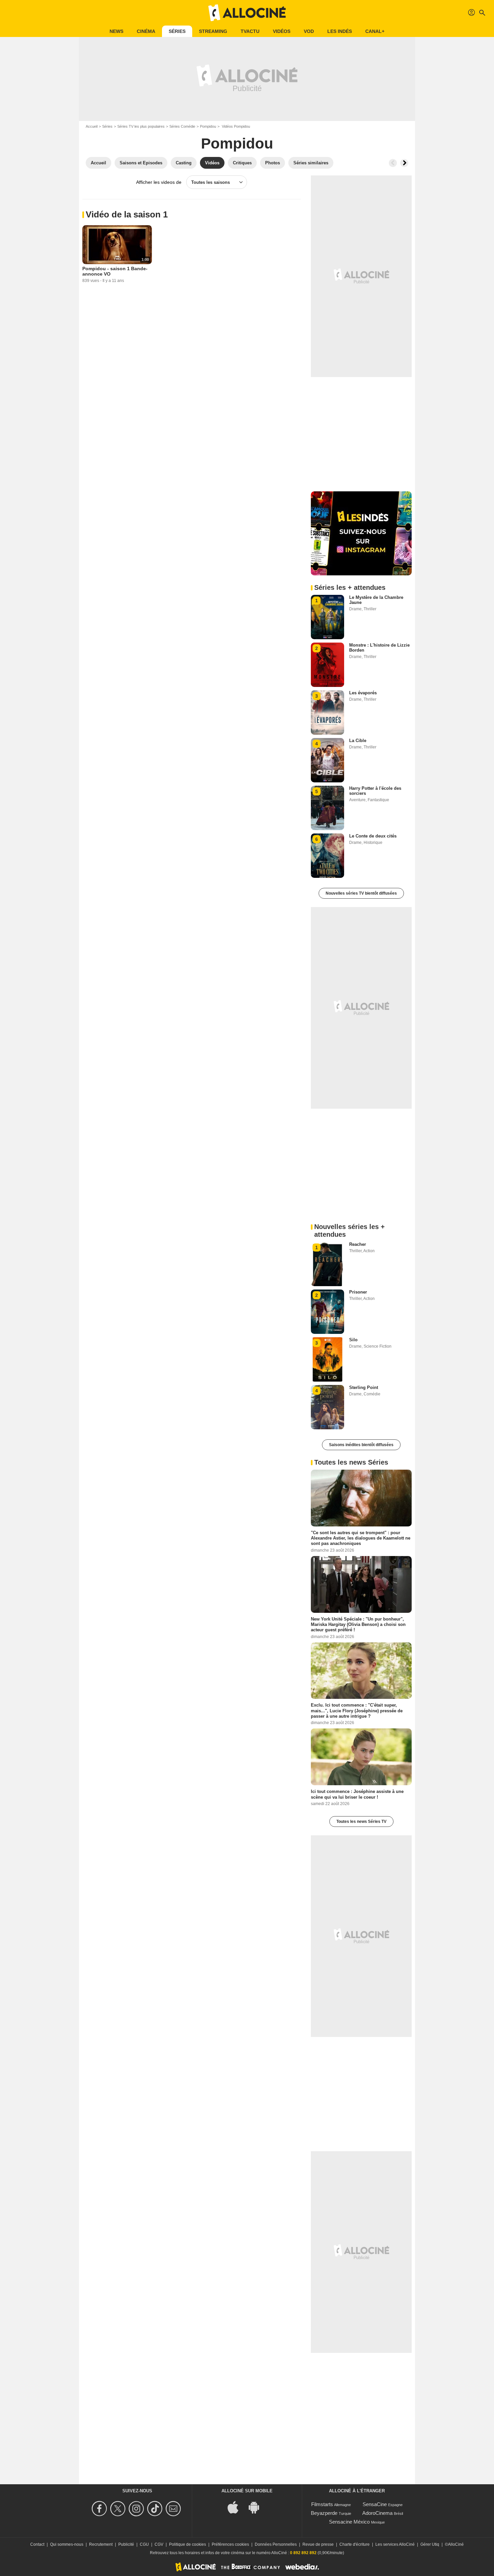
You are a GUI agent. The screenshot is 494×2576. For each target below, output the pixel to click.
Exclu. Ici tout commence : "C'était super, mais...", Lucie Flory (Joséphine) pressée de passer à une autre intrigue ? (357, 1711)
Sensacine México (349, 2522)
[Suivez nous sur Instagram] (137, 2509)
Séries (177, 31)
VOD (309, 31)
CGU (144, 2544)
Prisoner (358, 1292)
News (116, 31)
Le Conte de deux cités (373, 836)
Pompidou (208, 126)
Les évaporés (363, 693)
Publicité (126, 2544)
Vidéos (282, 31)
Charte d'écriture (355, 2544)
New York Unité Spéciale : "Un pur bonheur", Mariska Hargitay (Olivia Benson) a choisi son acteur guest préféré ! (358, 1624)
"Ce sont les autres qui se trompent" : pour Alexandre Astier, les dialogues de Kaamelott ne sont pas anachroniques (361, 1538)
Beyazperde (324, 2513)
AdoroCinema (377, 2513)
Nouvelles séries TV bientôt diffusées (361, 893)
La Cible (358, 741)
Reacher (358, 1244)
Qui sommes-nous (67, 2544)
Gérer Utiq (430, 2544)
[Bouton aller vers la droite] (404, 163)
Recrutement (101, 2544)
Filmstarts (322, 2504)
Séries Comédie (182, 126)
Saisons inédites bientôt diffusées (361, 1445)
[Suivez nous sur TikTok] (156, 2509)
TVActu (250, 31)
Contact (37, 2544)
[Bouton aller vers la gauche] (393, 163)
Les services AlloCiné (395, 2544)
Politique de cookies (188, 2544)
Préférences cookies (230, 2544)
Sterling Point (364, 1387)
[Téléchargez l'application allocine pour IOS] (237, 2507)
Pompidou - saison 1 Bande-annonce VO (115, 271)
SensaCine (375, 2504)
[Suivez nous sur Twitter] (119, 2509)
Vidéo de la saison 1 (127, 214)
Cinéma (146, 31)
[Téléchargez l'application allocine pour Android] (257, 2507)
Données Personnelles (276, 2544)
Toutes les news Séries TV (361, 1822)
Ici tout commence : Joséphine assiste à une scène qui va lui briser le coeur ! (357, 1794)
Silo (353, 1340)
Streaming (213, 31)
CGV (159, 2544)
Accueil (92, 126)
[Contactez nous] (174, 2509)
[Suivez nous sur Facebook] (100, 2509)
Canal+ (375, 31)
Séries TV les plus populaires (141, 126)
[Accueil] (247, 13)
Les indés (340, 31)
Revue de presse (318, 2544)
